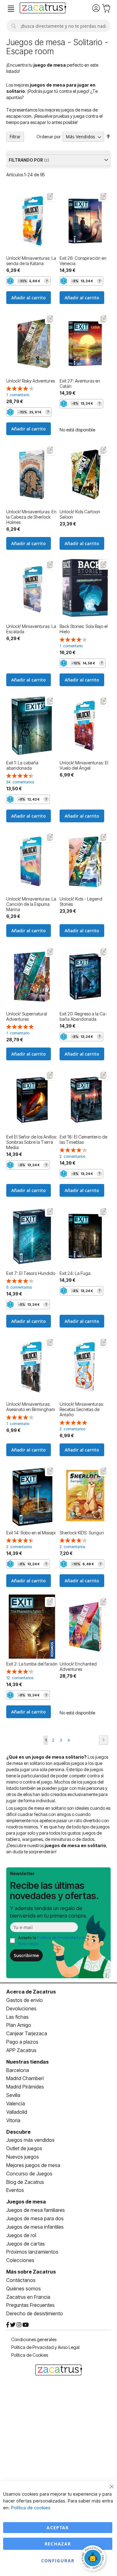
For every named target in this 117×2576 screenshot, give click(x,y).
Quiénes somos (24, 2288)
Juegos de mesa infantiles (35, 2227)
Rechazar (58, 2544)
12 (20, 1678)
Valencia (16, 2103)
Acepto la (52, 1940)
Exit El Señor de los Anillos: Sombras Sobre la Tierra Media (32, 1142)
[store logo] (43, 9)
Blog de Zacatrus (25, 2182)
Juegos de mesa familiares (36, 2210)
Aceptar (58, 2528)
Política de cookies (31, 2508)
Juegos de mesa (26, 2202)
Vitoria (13, 2120)
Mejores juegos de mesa (33, 2165)
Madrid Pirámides (25, 2087)
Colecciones (20, 2260)
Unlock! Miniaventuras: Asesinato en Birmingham (31, 1407)
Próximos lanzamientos (32, 2252)
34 (20, 782)
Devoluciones (21, 2008)
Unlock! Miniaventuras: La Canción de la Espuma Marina (31, 904)
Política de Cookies (30, 2355)
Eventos (15, 2190)
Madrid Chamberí (25, 2078)
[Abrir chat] (94, 2559)
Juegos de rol (21, 2235)
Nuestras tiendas (27, 2062)
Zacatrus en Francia (28, 2297)
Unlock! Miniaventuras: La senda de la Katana (31, 261)
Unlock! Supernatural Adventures (27, 1016)
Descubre (18, 2132)
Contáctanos (21, 2280)
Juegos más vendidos (30, 2140)
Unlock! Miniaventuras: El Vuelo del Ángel (84, 765)
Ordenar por (49, 137)
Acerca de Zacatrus (31, 1992)
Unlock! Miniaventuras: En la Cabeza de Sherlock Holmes (31, 517)
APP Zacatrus (21, 2050)
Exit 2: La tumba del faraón (32, 1664)
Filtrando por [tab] (26, 160)
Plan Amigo (19, 2025)
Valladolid (17, 2112)
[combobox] (58, 26)
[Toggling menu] (11, 9)
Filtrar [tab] (15, 137)
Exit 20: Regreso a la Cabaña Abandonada (83, 1016)
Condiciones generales (34, 2339)
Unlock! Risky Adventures (31, 381)
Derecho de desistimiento (35, 2313)
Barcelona (18, 2070)
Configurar (58, 2561)
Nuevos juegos (23, 2157)
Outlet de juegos (24, 2148)
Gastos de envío (24, 2000)
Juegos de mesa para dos (35, 2218)
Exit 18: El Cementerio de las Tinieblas (83, 1139)
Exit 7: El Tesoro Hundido (31, 1273)
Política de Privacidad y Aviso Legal (45, 2347)
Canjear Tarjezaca (27, 2033)
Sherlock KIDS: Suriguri (82, 1533)
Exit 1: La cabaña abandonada (22, 765)
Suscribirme (26, 1955)
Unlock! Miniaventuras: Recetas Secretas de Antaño (82, 1409)
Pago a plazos (22, 2042)
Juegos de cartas (26, 2244)
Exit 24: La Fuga (75, 1273)
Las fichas (17, 2017)
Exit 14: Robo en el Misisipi (31, 1533)
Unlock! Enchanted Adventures (78, 1666)
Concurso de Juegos (29, 2174)
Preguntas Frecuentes (30, 2305)
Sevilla (13, 2095)
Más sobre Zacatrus (31, 2272)
